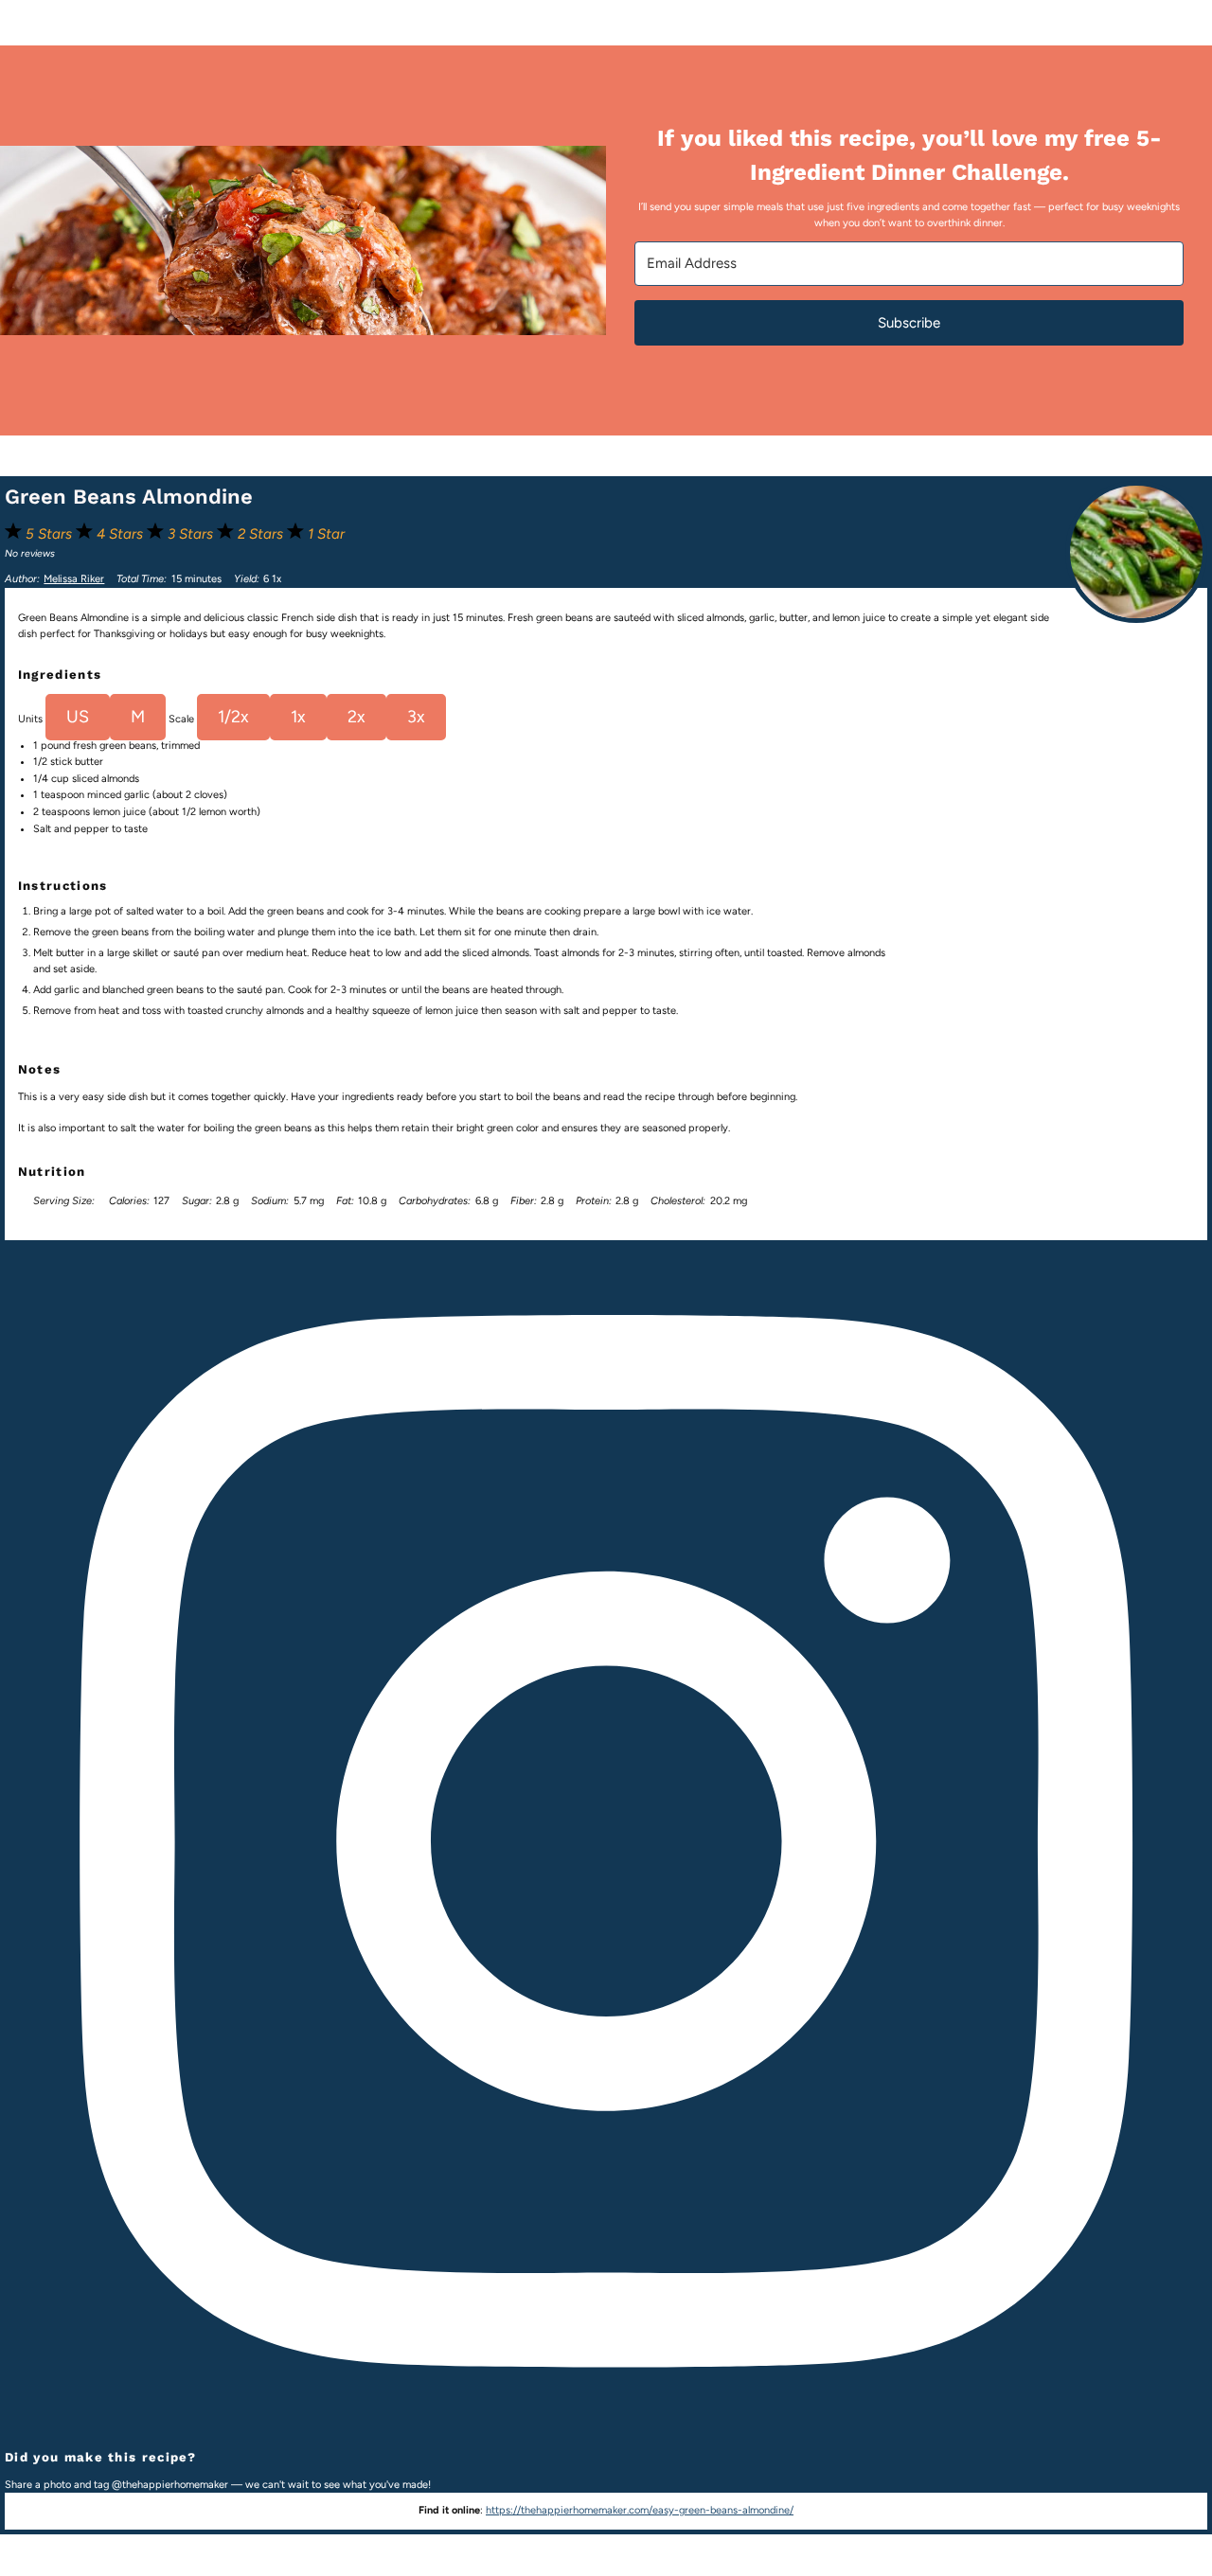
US (78, 717)
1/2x (233, 717)
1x (298, 717)
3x (416, 717)
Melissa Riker (74, 579)
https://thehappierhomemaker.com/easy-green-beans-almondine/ (640, 2510)
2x (356, 717)
